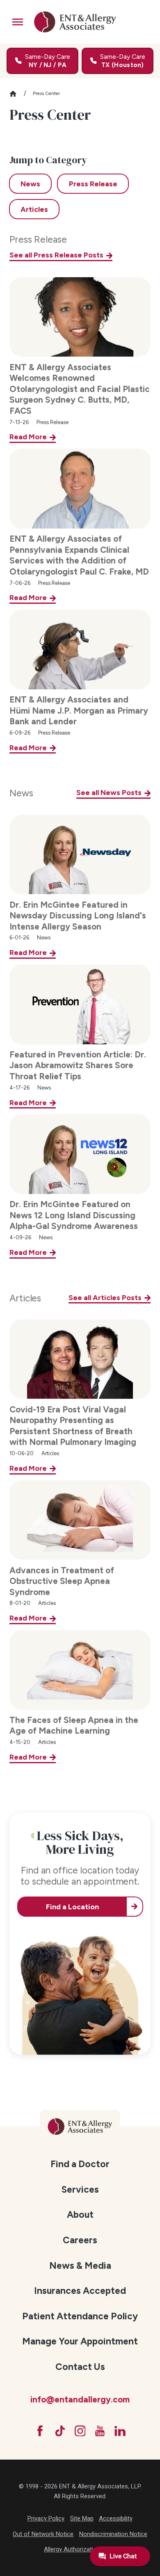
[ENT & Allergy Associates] (75, 22)
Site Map (82, 2518)
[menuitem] (80, 2163)
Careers (80, 2240)
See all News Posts (109, 792)
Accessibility (116, 2518)
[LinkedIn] (120, 2431)
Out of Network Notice (43, 2534)
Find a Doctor (80, 2164)
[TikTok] (60, 2431)
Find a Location (72, 1907)
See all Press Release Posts (56, 255)
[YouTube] (100, 2431)
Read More (28, 437)
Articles (25, 1298)
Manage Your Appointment (80, 2341)
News (21, 793)
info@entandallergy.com (80, 2399)
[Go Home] (17, 94)
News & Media (80, 2265)
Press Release (38, 240)
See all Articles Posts (105, 1297)
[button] (18, 22)
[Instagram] (80, 2431)
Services (80, 2189)
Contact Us (80, 2367)
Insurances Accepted (80, 2291)
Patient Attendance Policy (80, 2316)
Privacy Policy (46, 2518)
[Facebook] (40, 2431)
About (80, 2214)
